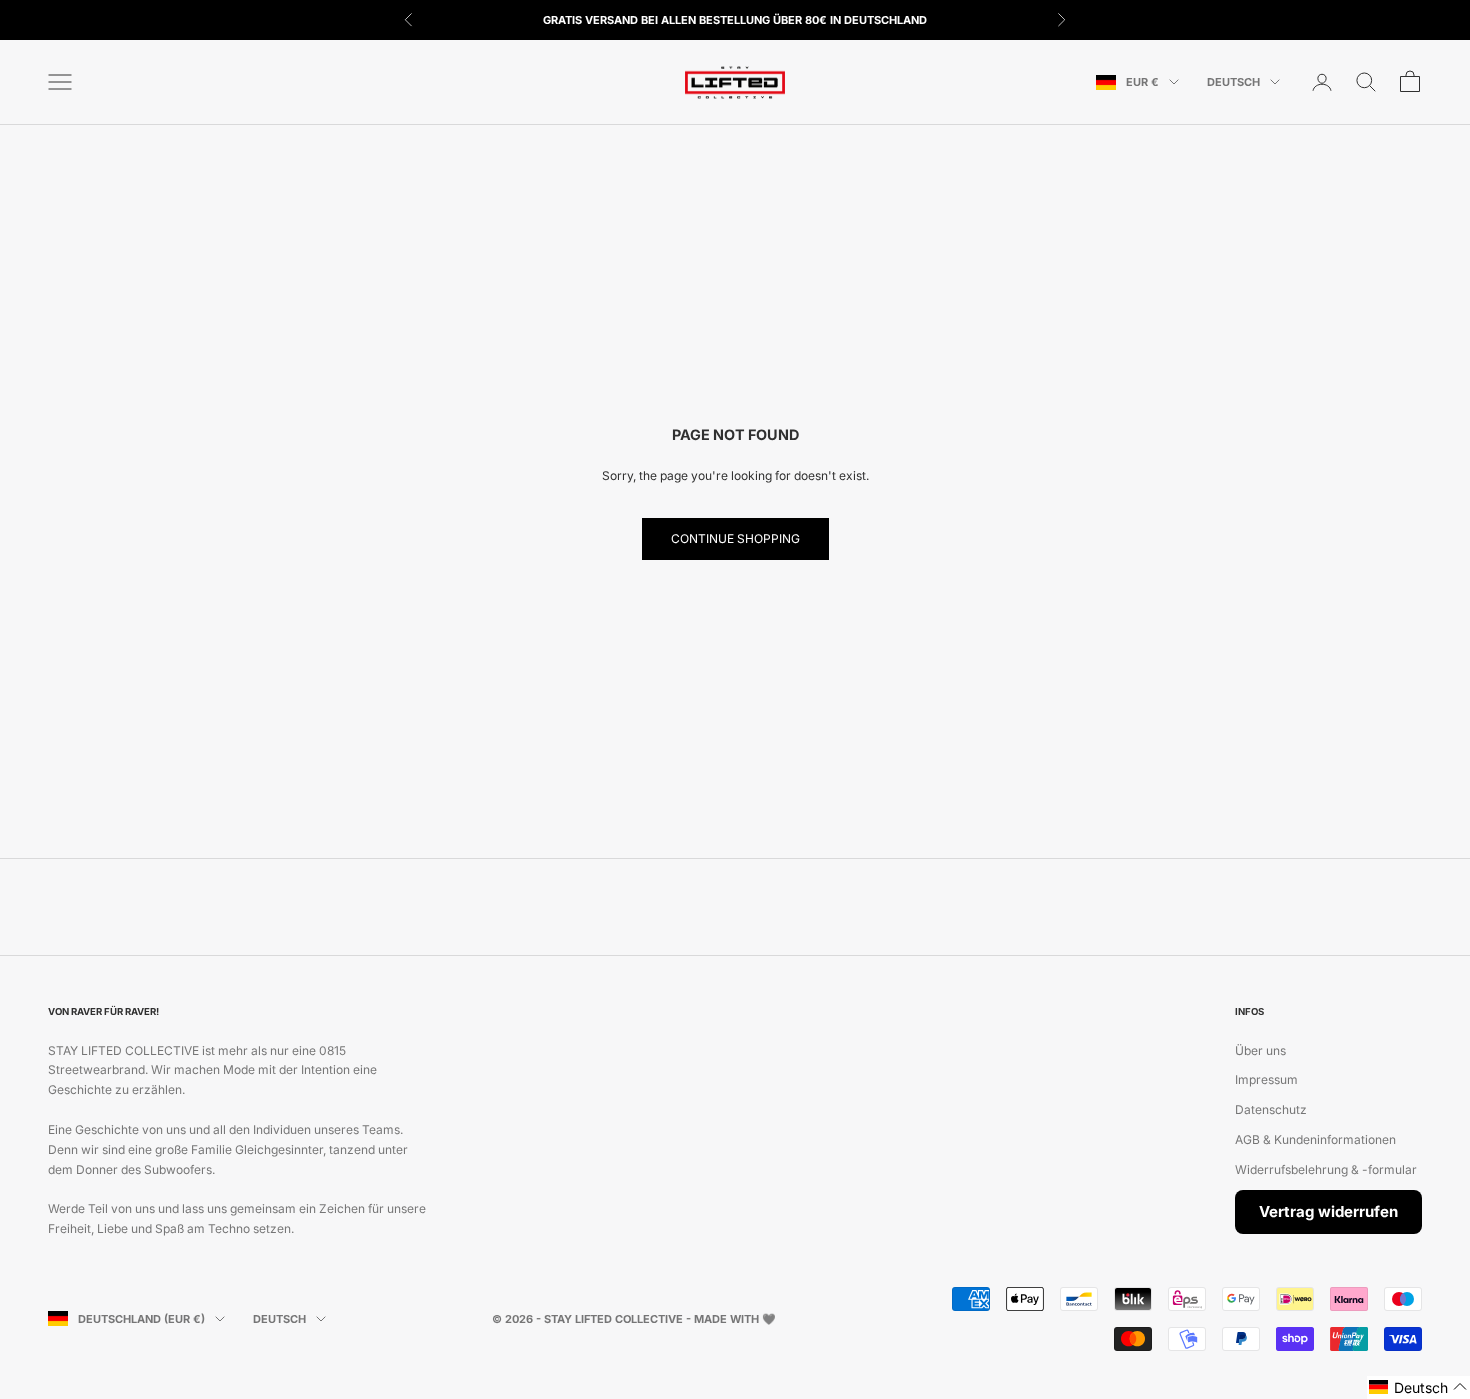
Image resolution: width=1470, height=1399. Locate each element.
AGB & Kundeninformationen (1315, 1139)
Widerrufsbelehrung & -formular (1326, 1169)
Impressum (1266, 1079)
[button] (1418, 1387)
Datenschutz (1271, 1109)
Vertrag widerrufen (1328, 1211)
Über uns (1260, 1050)
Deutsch (1233, 82)
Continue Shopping (735, 538)
